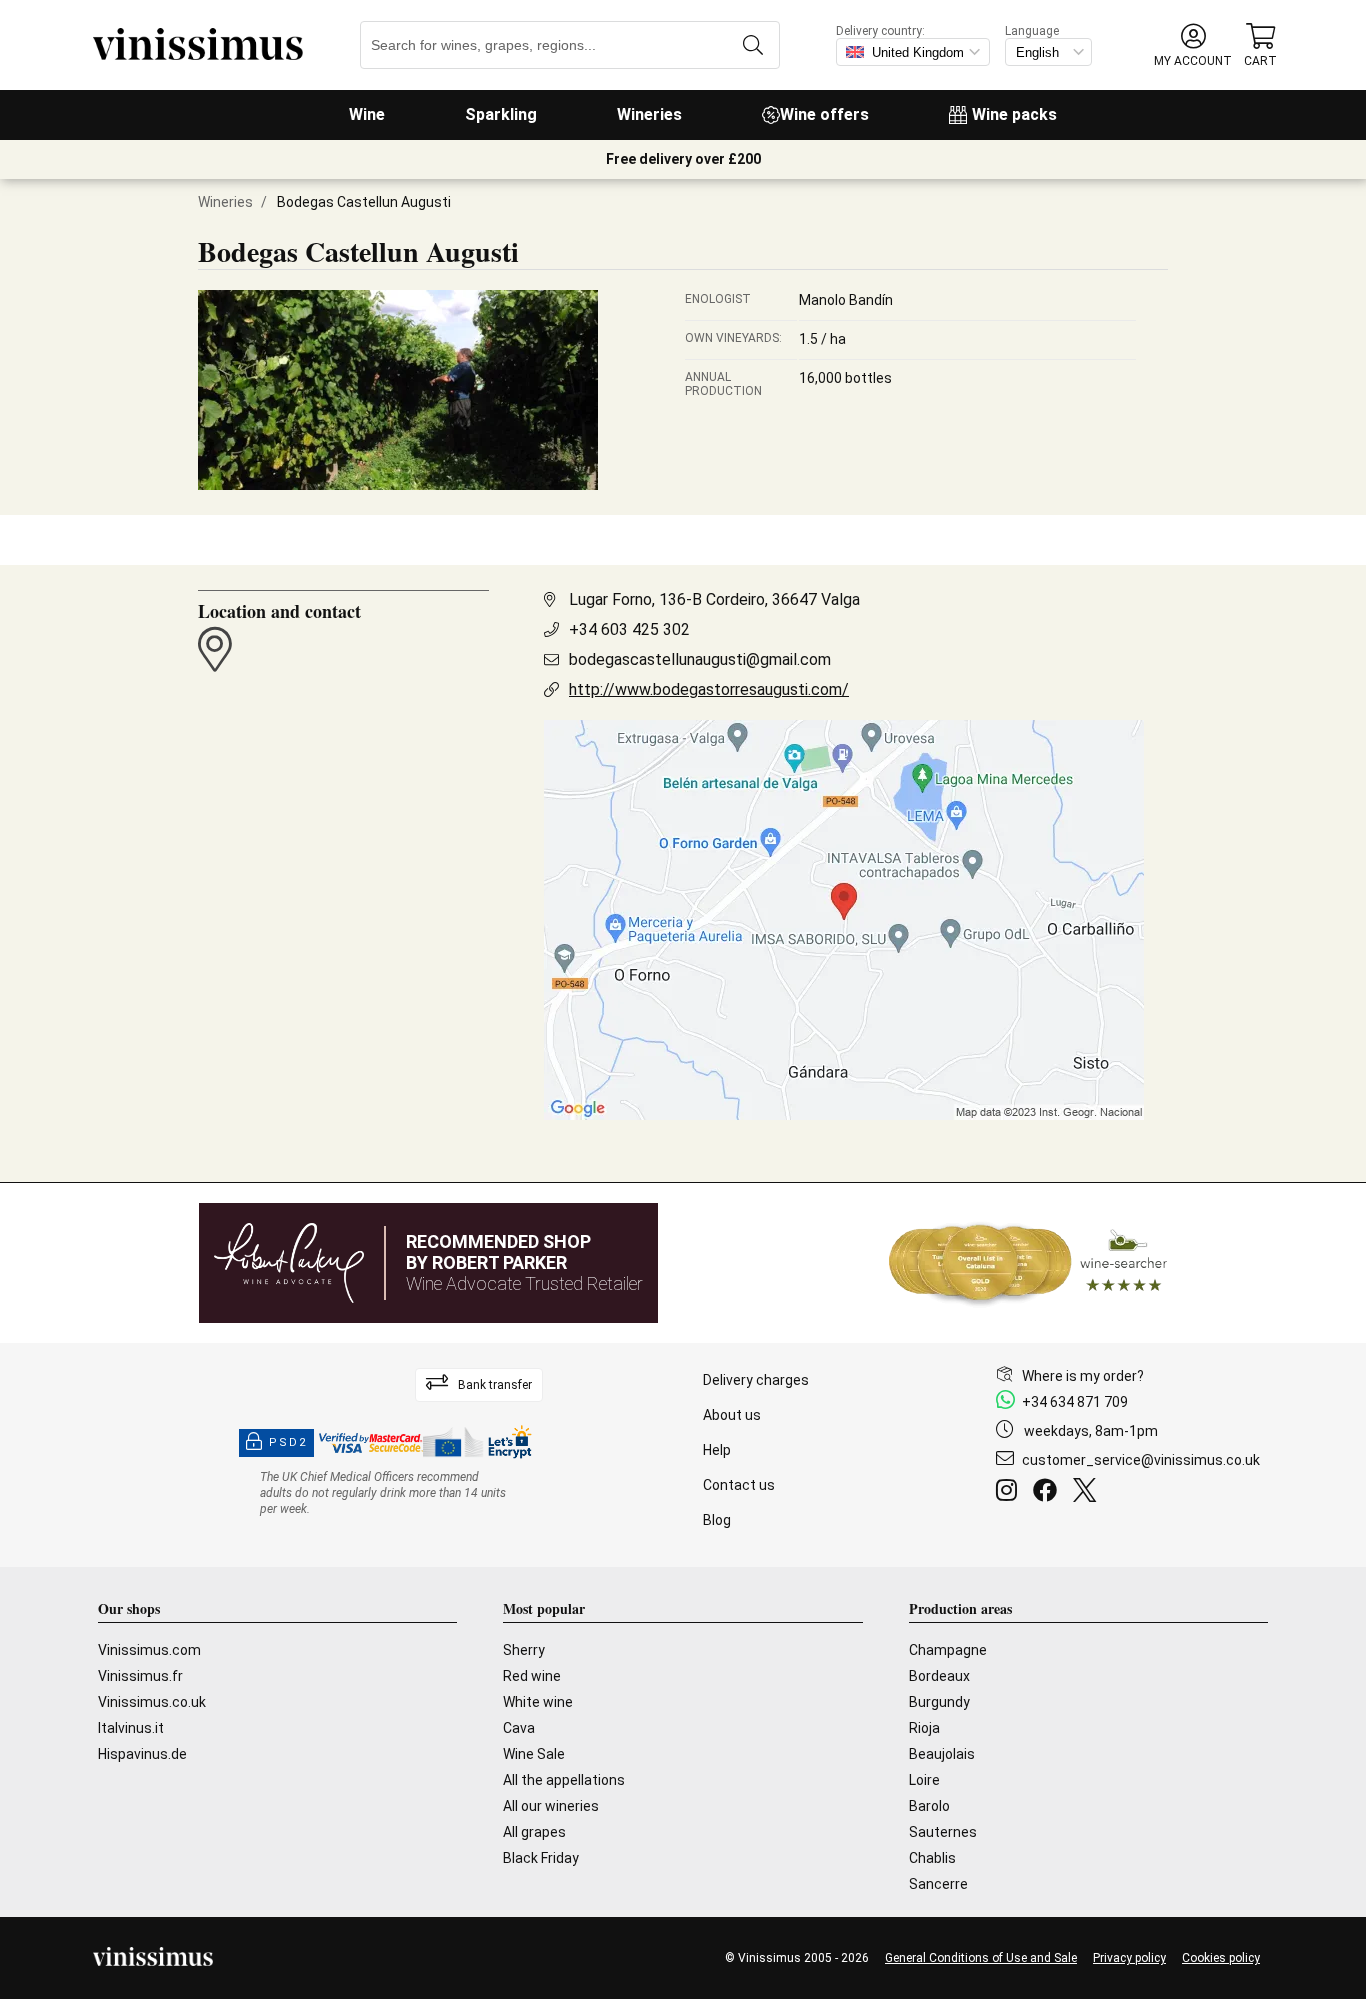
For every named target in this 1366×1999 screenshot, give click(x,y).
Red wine (532, 1676)
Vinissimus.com (149, 1650)
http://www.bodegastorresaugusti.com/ (709, 689)
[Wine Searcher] (1028, 1263)
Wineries (649, 114)
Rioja (924, 1728)
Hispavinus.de (142, 1754)
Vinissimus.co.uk (152, 1702)
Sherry (524, 1650)
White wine (538, 1702)
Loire (924, 1780)
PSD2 (288, 1442)
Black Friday (541, 1858)
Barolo (929, 1806)
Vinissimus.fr (140, 1676)
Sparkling (501, 114)
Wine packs (1014, 114)
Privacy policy (1129, 1958)
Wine (367, 114)
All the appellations (564, 1780)
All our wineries (551, 1806)
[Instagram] (1010, 1493)
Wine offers (824, 114)
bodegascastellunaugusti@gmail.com (700, 659)
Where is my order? (1083, 1376)
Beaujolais (942, 1754)
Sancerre (938, 1884)
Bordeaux (939, 1676)
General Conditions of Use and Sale (981, 1958)
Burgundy (939, 1702)
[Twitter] (1088, 1493)
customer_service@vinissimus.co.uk (1141, 1460)
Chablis (932, 1858)
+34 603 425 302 (629, 629)
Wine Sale (534, 1754)
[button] (1193, 45)
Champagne (948, 1650)
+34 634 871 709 (1075, 1402)
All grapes (534, 1832)
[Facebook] (1049, 1493)
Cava (519, 1728)
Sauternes (943, 1832)
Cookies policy (1221, 1958)
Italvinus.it (131, 1728)
